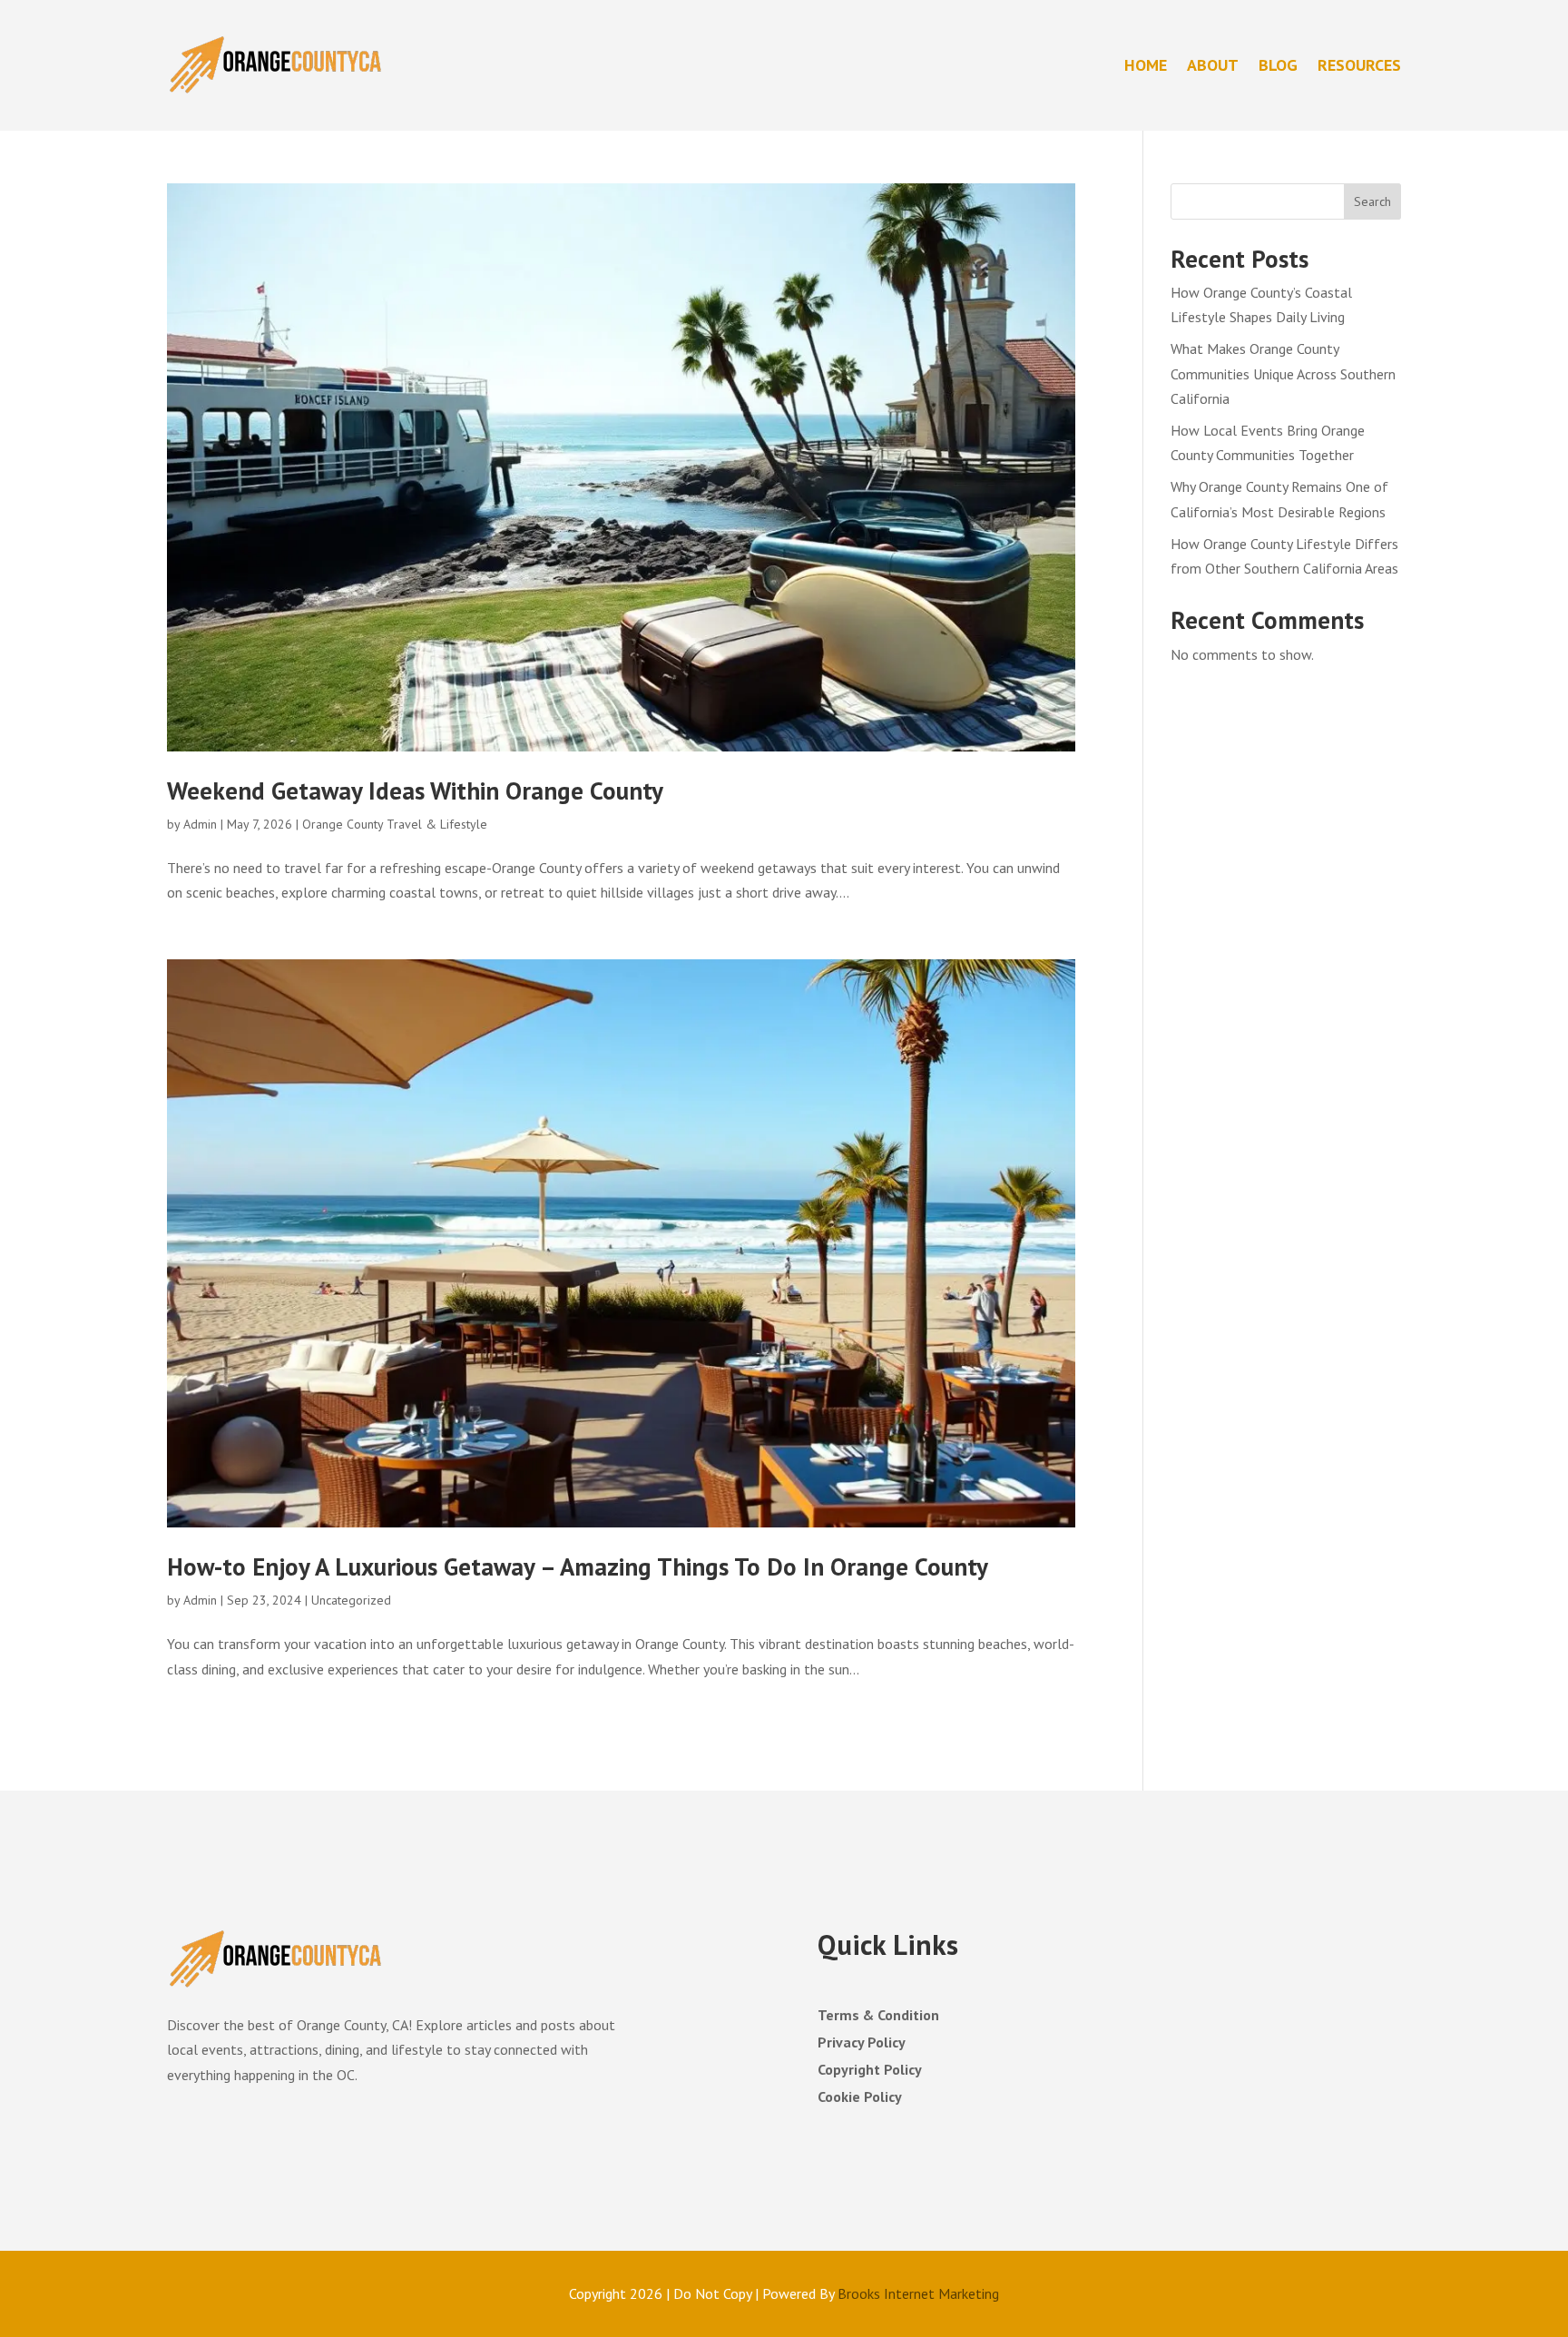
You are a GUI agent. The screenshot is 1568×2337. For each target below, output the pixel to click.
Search (1372, 201)
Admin (200, 824)
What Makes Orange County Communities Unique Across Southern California (1283, 373)
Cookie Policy (860, 2098)
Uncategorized (351, 1600)
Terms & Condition (878, 2016)
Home (1146, 65)
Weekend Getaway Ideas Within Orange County (415, 790)
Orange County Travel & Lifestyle (395, 824)
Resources (1359, 65)
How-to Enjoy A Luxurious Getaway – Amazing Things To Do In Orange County (578, 1566)
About (1213, 65)
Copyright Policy (870, 2071)
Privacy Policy (862, 2043)
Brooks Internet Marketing (918, 2293)
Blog (1278, 65)
